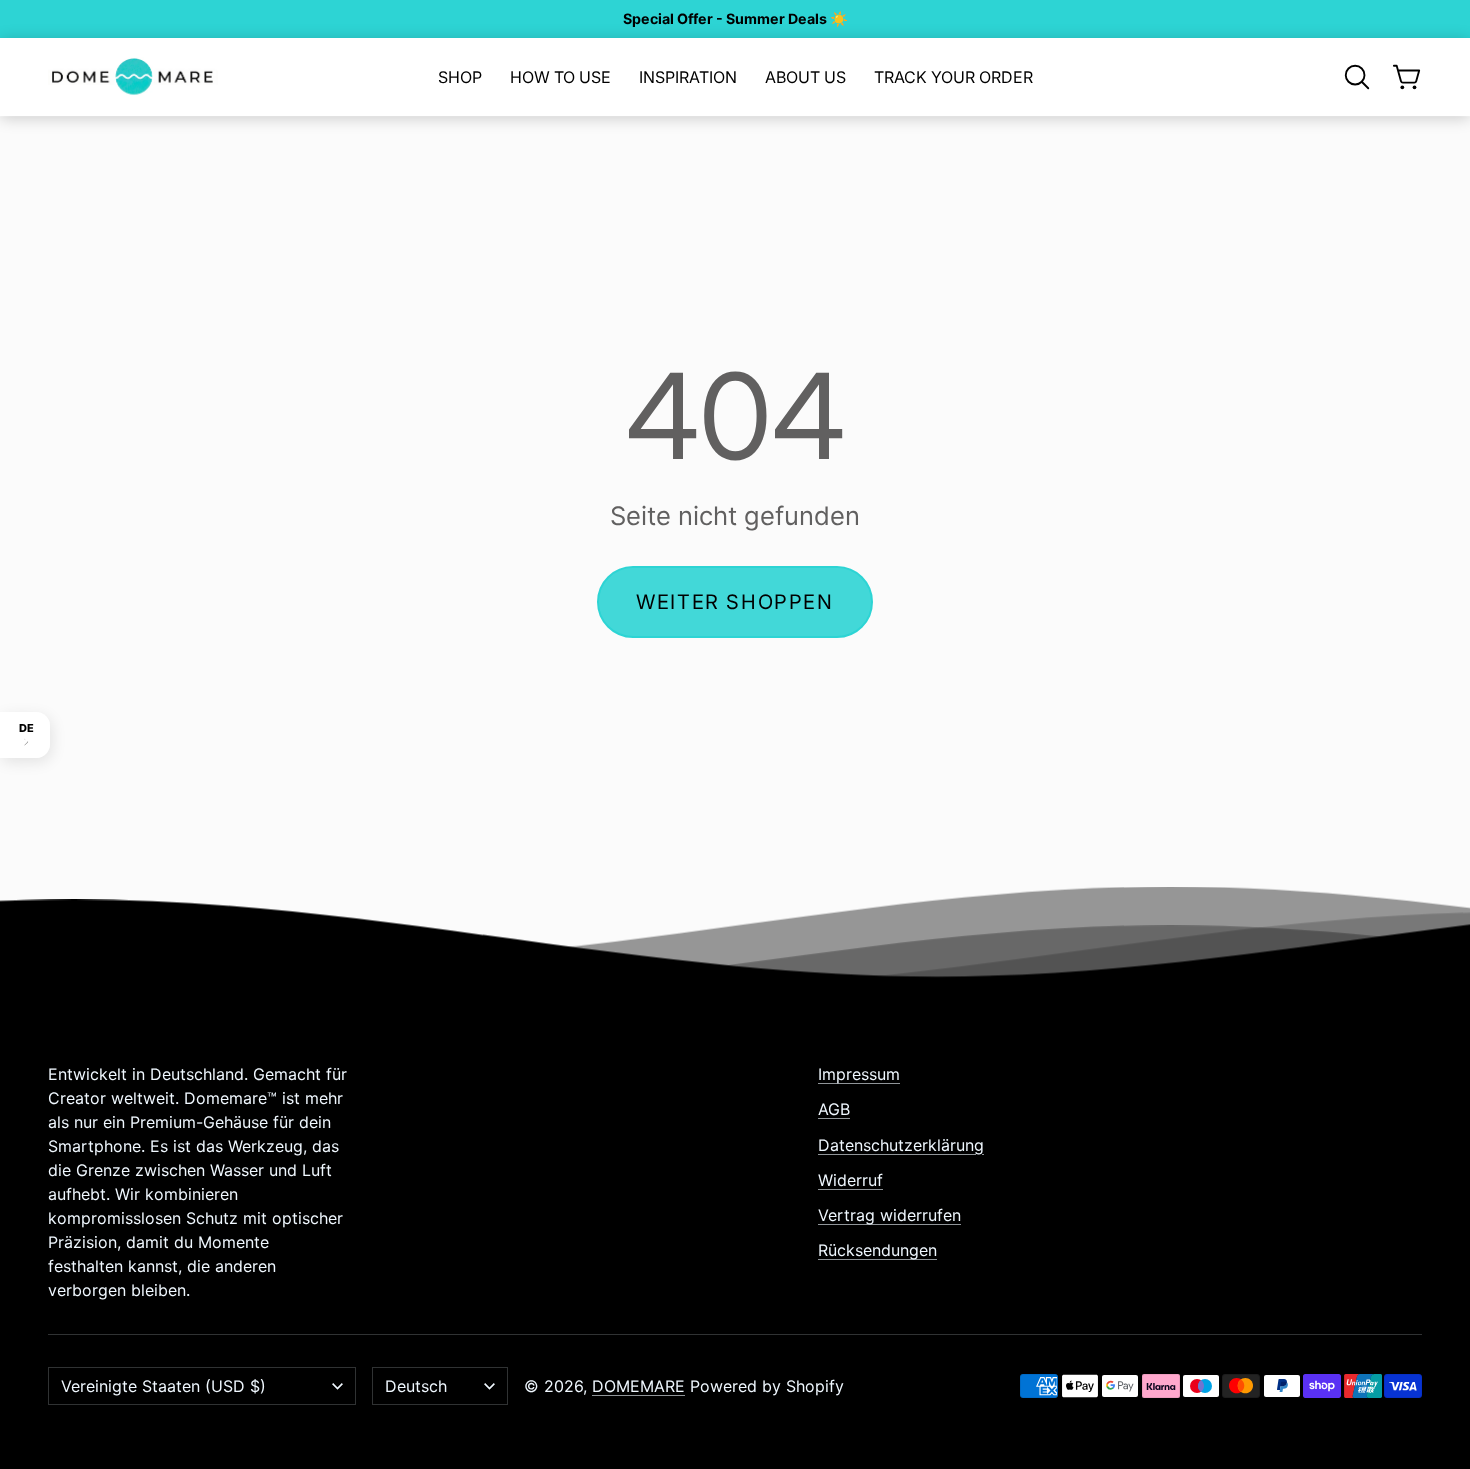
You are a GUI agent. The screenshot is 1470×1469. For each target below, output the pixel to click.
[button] (1357, 77)
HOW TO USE (560, 77)
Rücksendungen (877, 1250)
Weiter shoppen (734, 602)
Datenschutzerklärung (901, 1145)
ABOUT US (805, 77)
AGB (834, 1109)
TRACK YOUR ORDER (953, 77)
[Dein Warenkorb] (1407, 77)
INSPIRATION (688, 77)
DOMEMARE (638, 1386)
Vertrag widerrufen (889, 1215)
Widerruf (850, 1180)
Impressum (859, 1074)
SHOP (460, 77)
